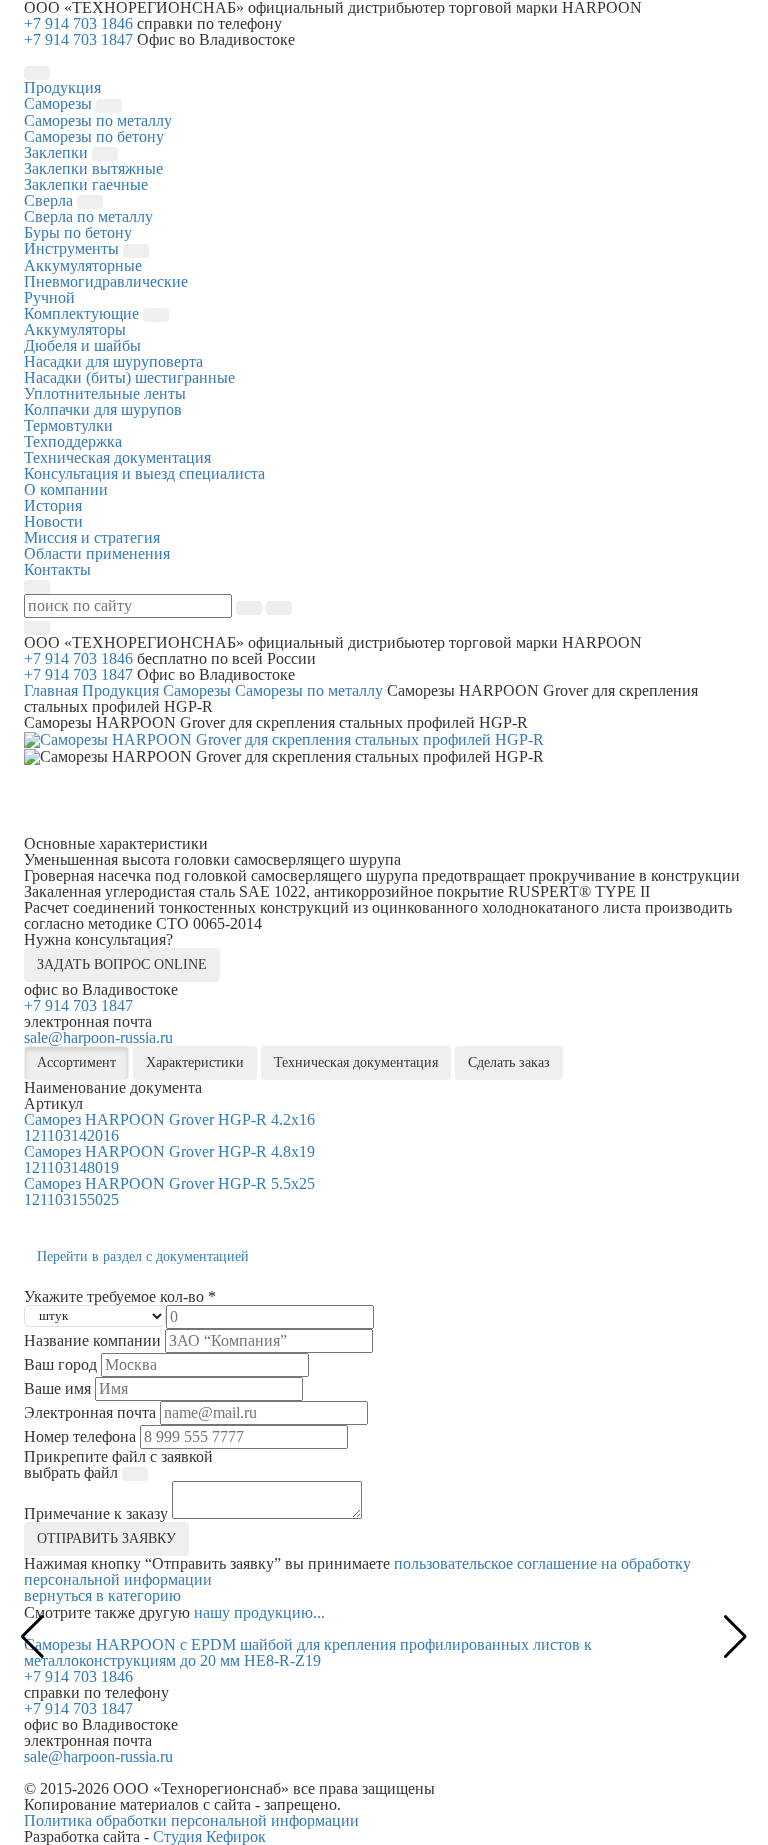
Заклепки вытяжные (93, 168)
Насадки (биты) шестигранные (129, 377)
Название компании (92, 1341)
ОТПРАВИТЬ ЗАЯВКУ (106, 1538)
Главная (51, 690)
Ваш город (60, 1365)
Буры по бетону (78, 232)
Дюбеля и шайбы (82, 345)
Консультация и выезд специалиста (144, 473)
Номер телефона (80, 1437)
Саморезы (60, 103)
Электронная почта (90, 1413)
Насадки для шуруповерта (113, 361)
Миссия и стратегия (92, 537)
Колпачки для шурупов (103, 409)
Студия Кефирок (209, 1836)
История (53, 505)
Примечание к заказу (96, 1514)
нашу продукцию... (259, 1612)
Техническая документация (117, 457)
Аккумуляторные (83, 265)
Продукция (120, 690)
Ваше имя (57, 1389)
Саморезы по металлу (98, 120)
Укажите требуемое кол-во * (120, 1297)
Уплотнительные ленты (105, 393)
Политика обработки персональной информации (191, 1820)
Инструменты (73, 248)
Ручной (49, 297)
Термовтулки (68, 425)
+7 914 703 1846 (78, 23)
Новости (53, 521)
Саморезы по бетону (94, 136)
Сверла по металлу (88, 216)
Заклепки (58, 152)
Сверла (50, 200)
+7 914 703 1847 (78, 39)
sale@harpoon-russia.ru (98, 1037)
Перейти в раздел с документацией (143, 1256)
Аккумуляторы (75, 329)
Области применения (97, 553)
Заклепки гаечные (86, 184)
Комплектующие (83, 313)
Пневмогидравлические (106, 281)
